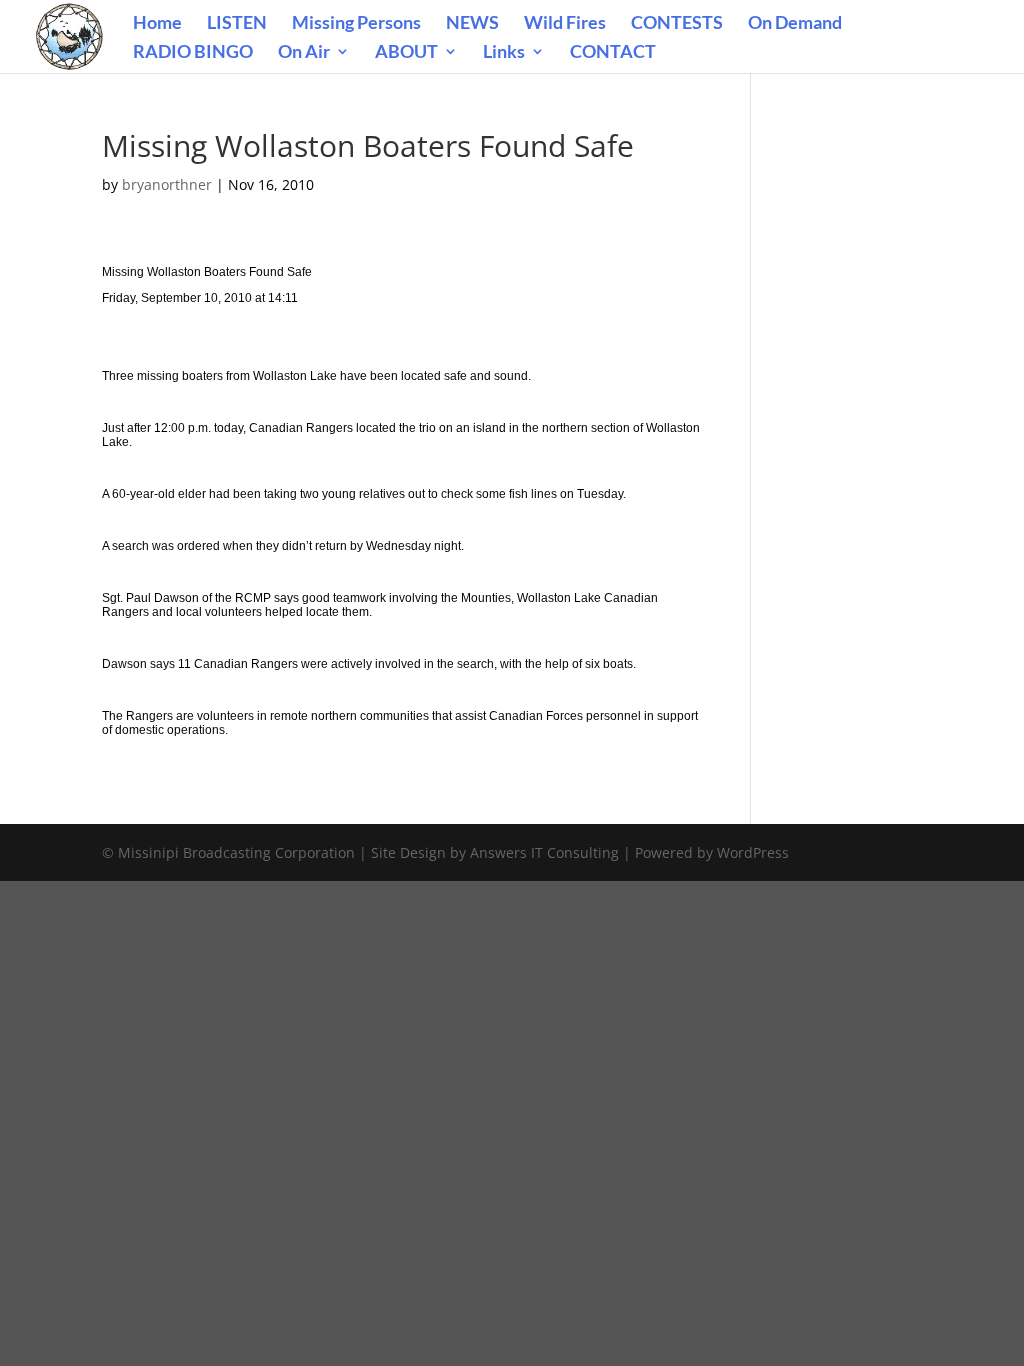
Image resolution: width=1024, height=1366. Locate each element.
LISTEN (237, 24)
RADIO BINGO (193, 53)
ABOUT (406, 53)
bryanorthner (167, 184)
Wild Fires (565, 24)
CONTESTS (677, 24)
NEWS (472, 24)
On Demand (795, 24)
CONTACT (613, 53)
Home (157, 24)
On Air (304, 53)
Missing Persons (356, 24)
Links (504, 53)
